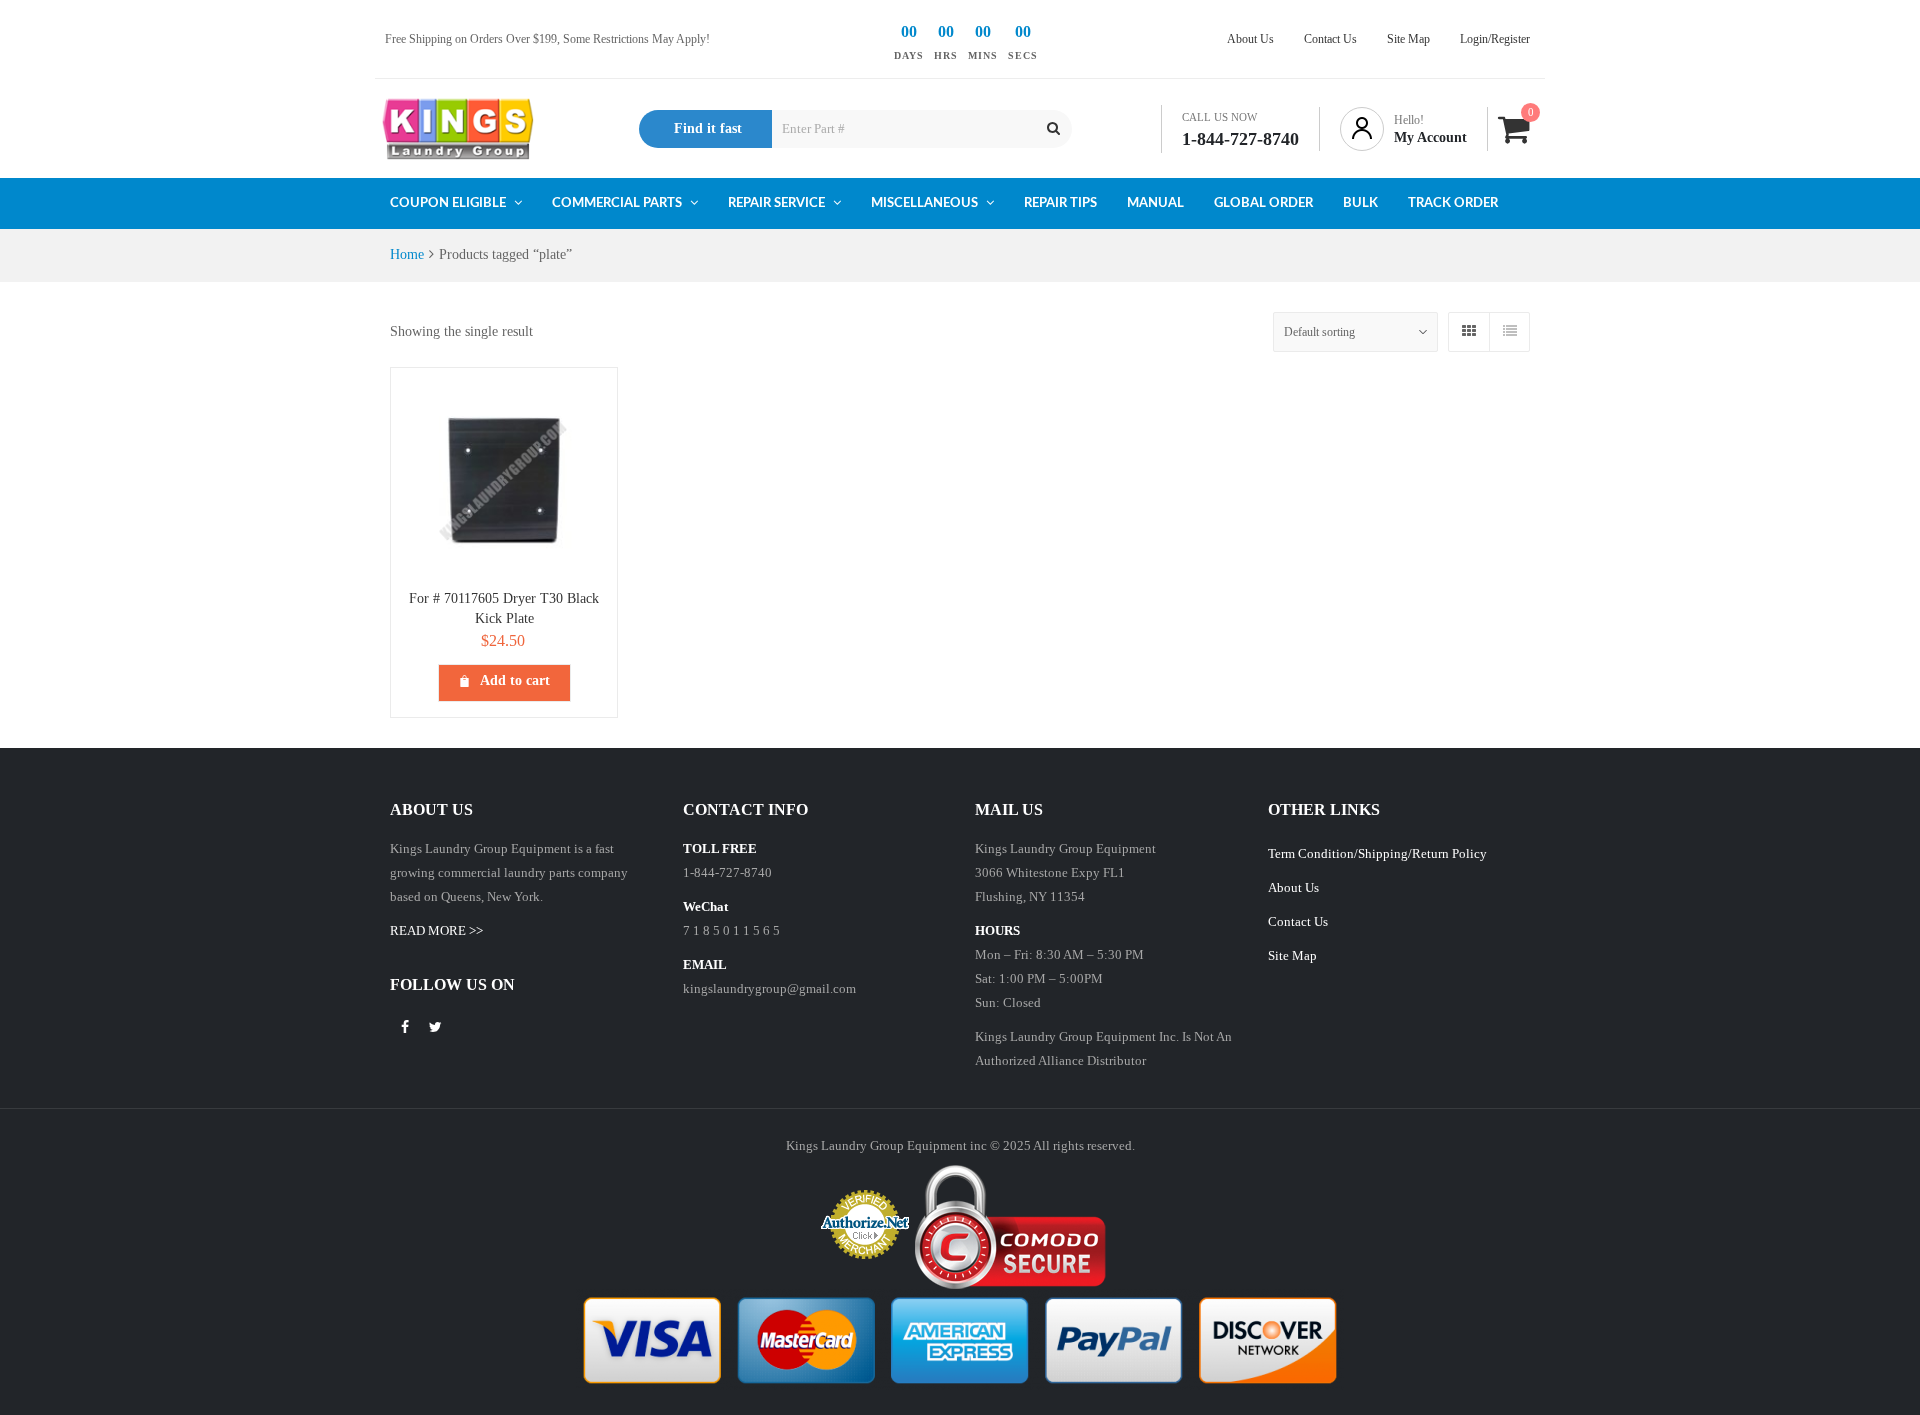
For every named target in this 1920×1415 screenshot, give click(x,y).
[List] (1509, 332)
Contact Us (1298, 921)
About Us (1293, 887)
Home (407, 254)
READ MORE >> (436, 930)
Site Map (1292, 955)
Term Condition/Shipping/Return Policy (1377, 853)
